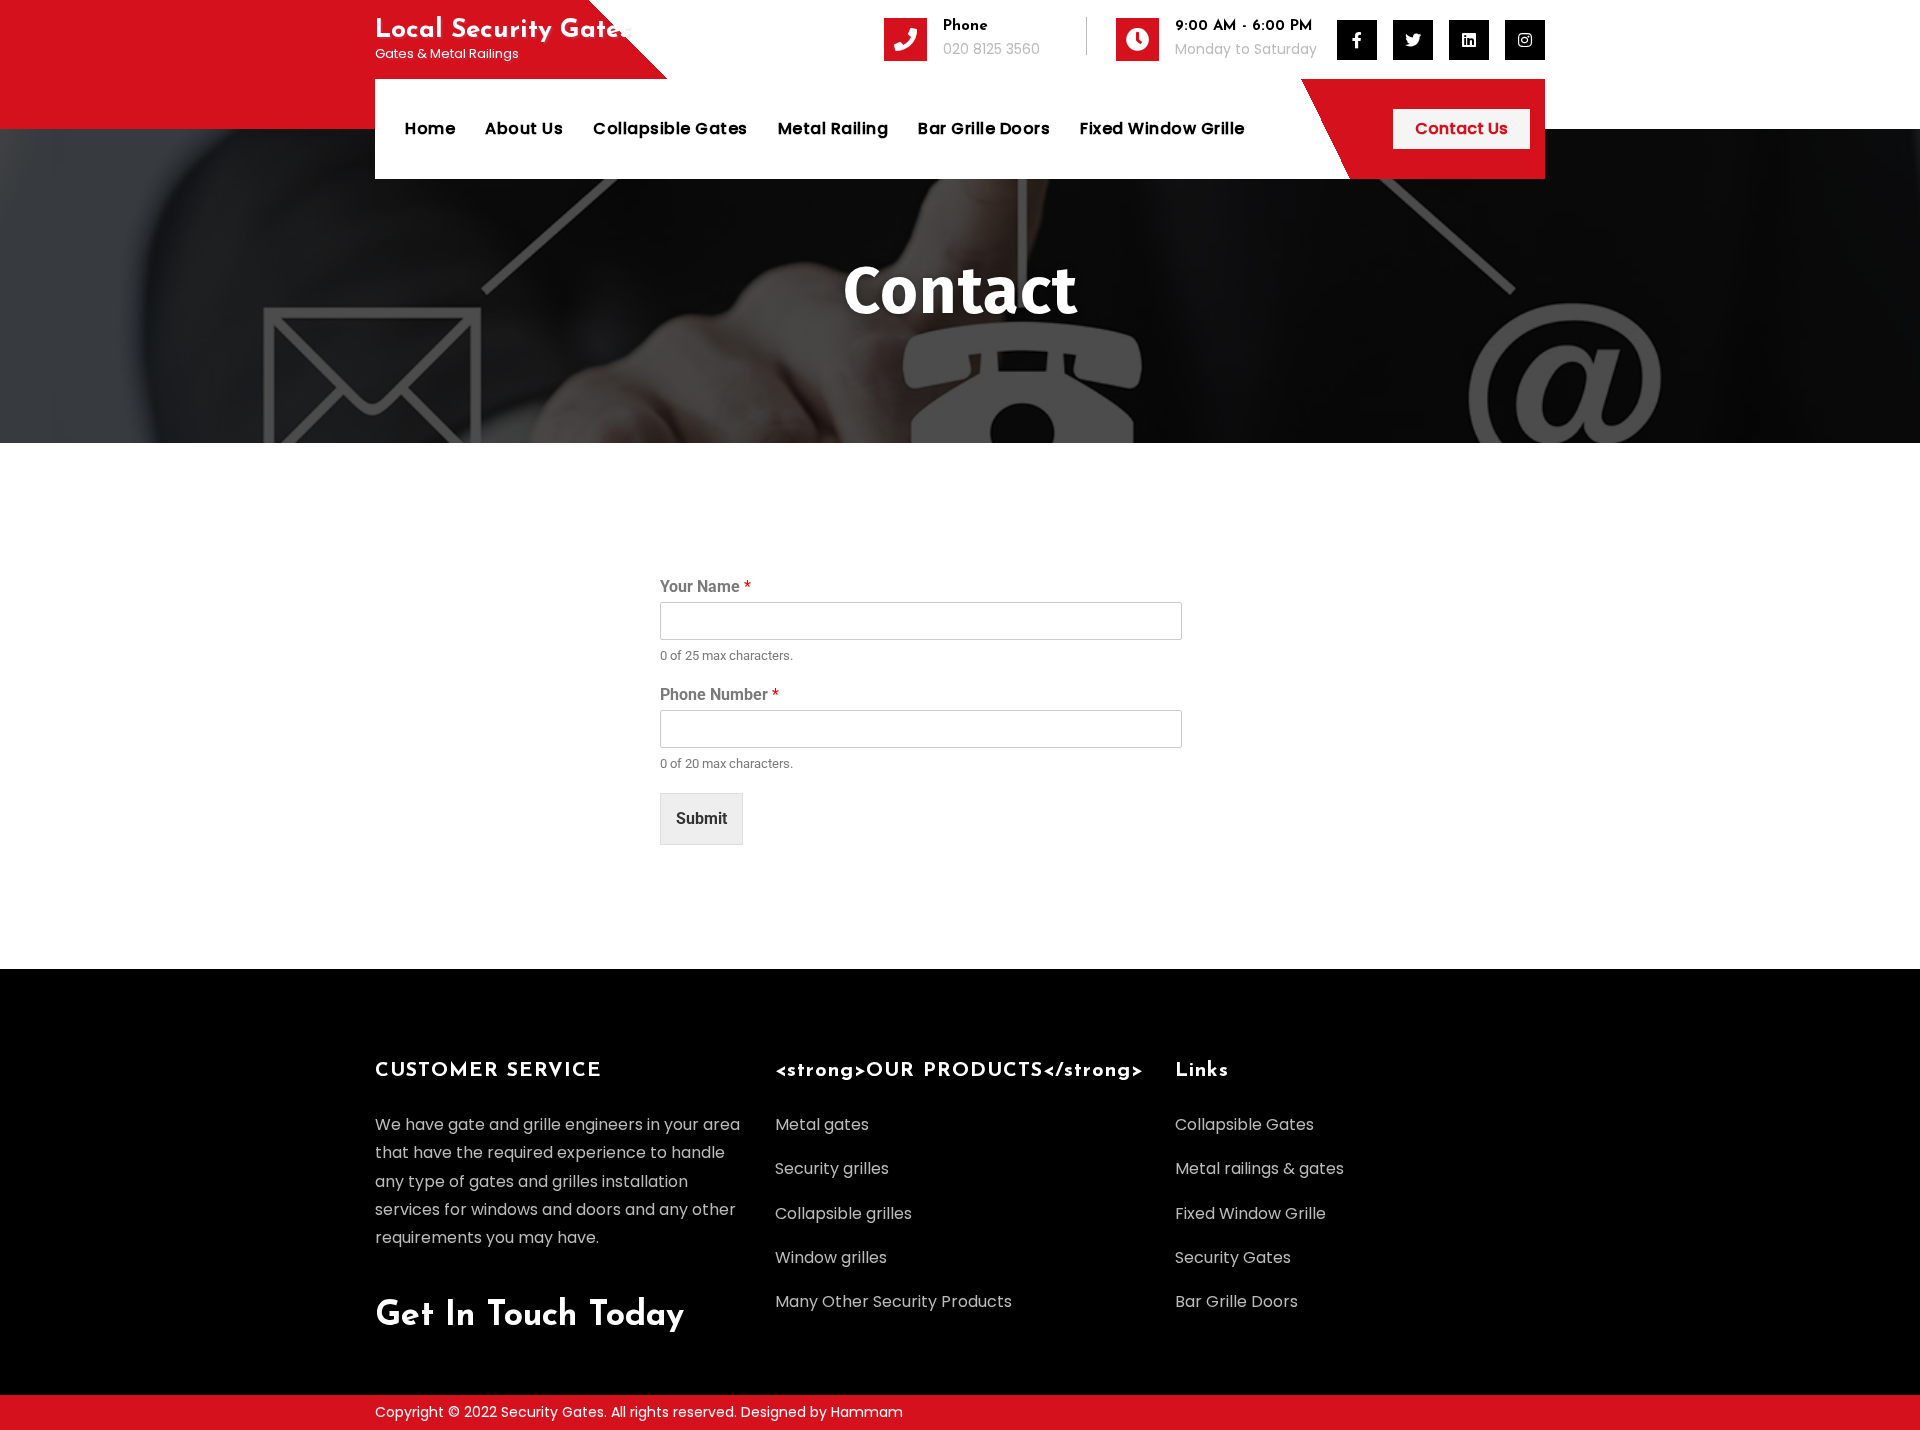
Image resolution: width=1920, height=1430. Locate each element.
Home (430, 128)
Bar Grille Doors (984, 128)
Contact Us (1461, 128)
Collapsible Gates (670, 128)
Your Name (705, 586)
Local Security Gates (503, 30)
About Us (524, 128)
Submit (701, 818)
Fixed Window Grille (1162, 128)
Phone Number (719, 694)
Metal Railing (833, 128)
